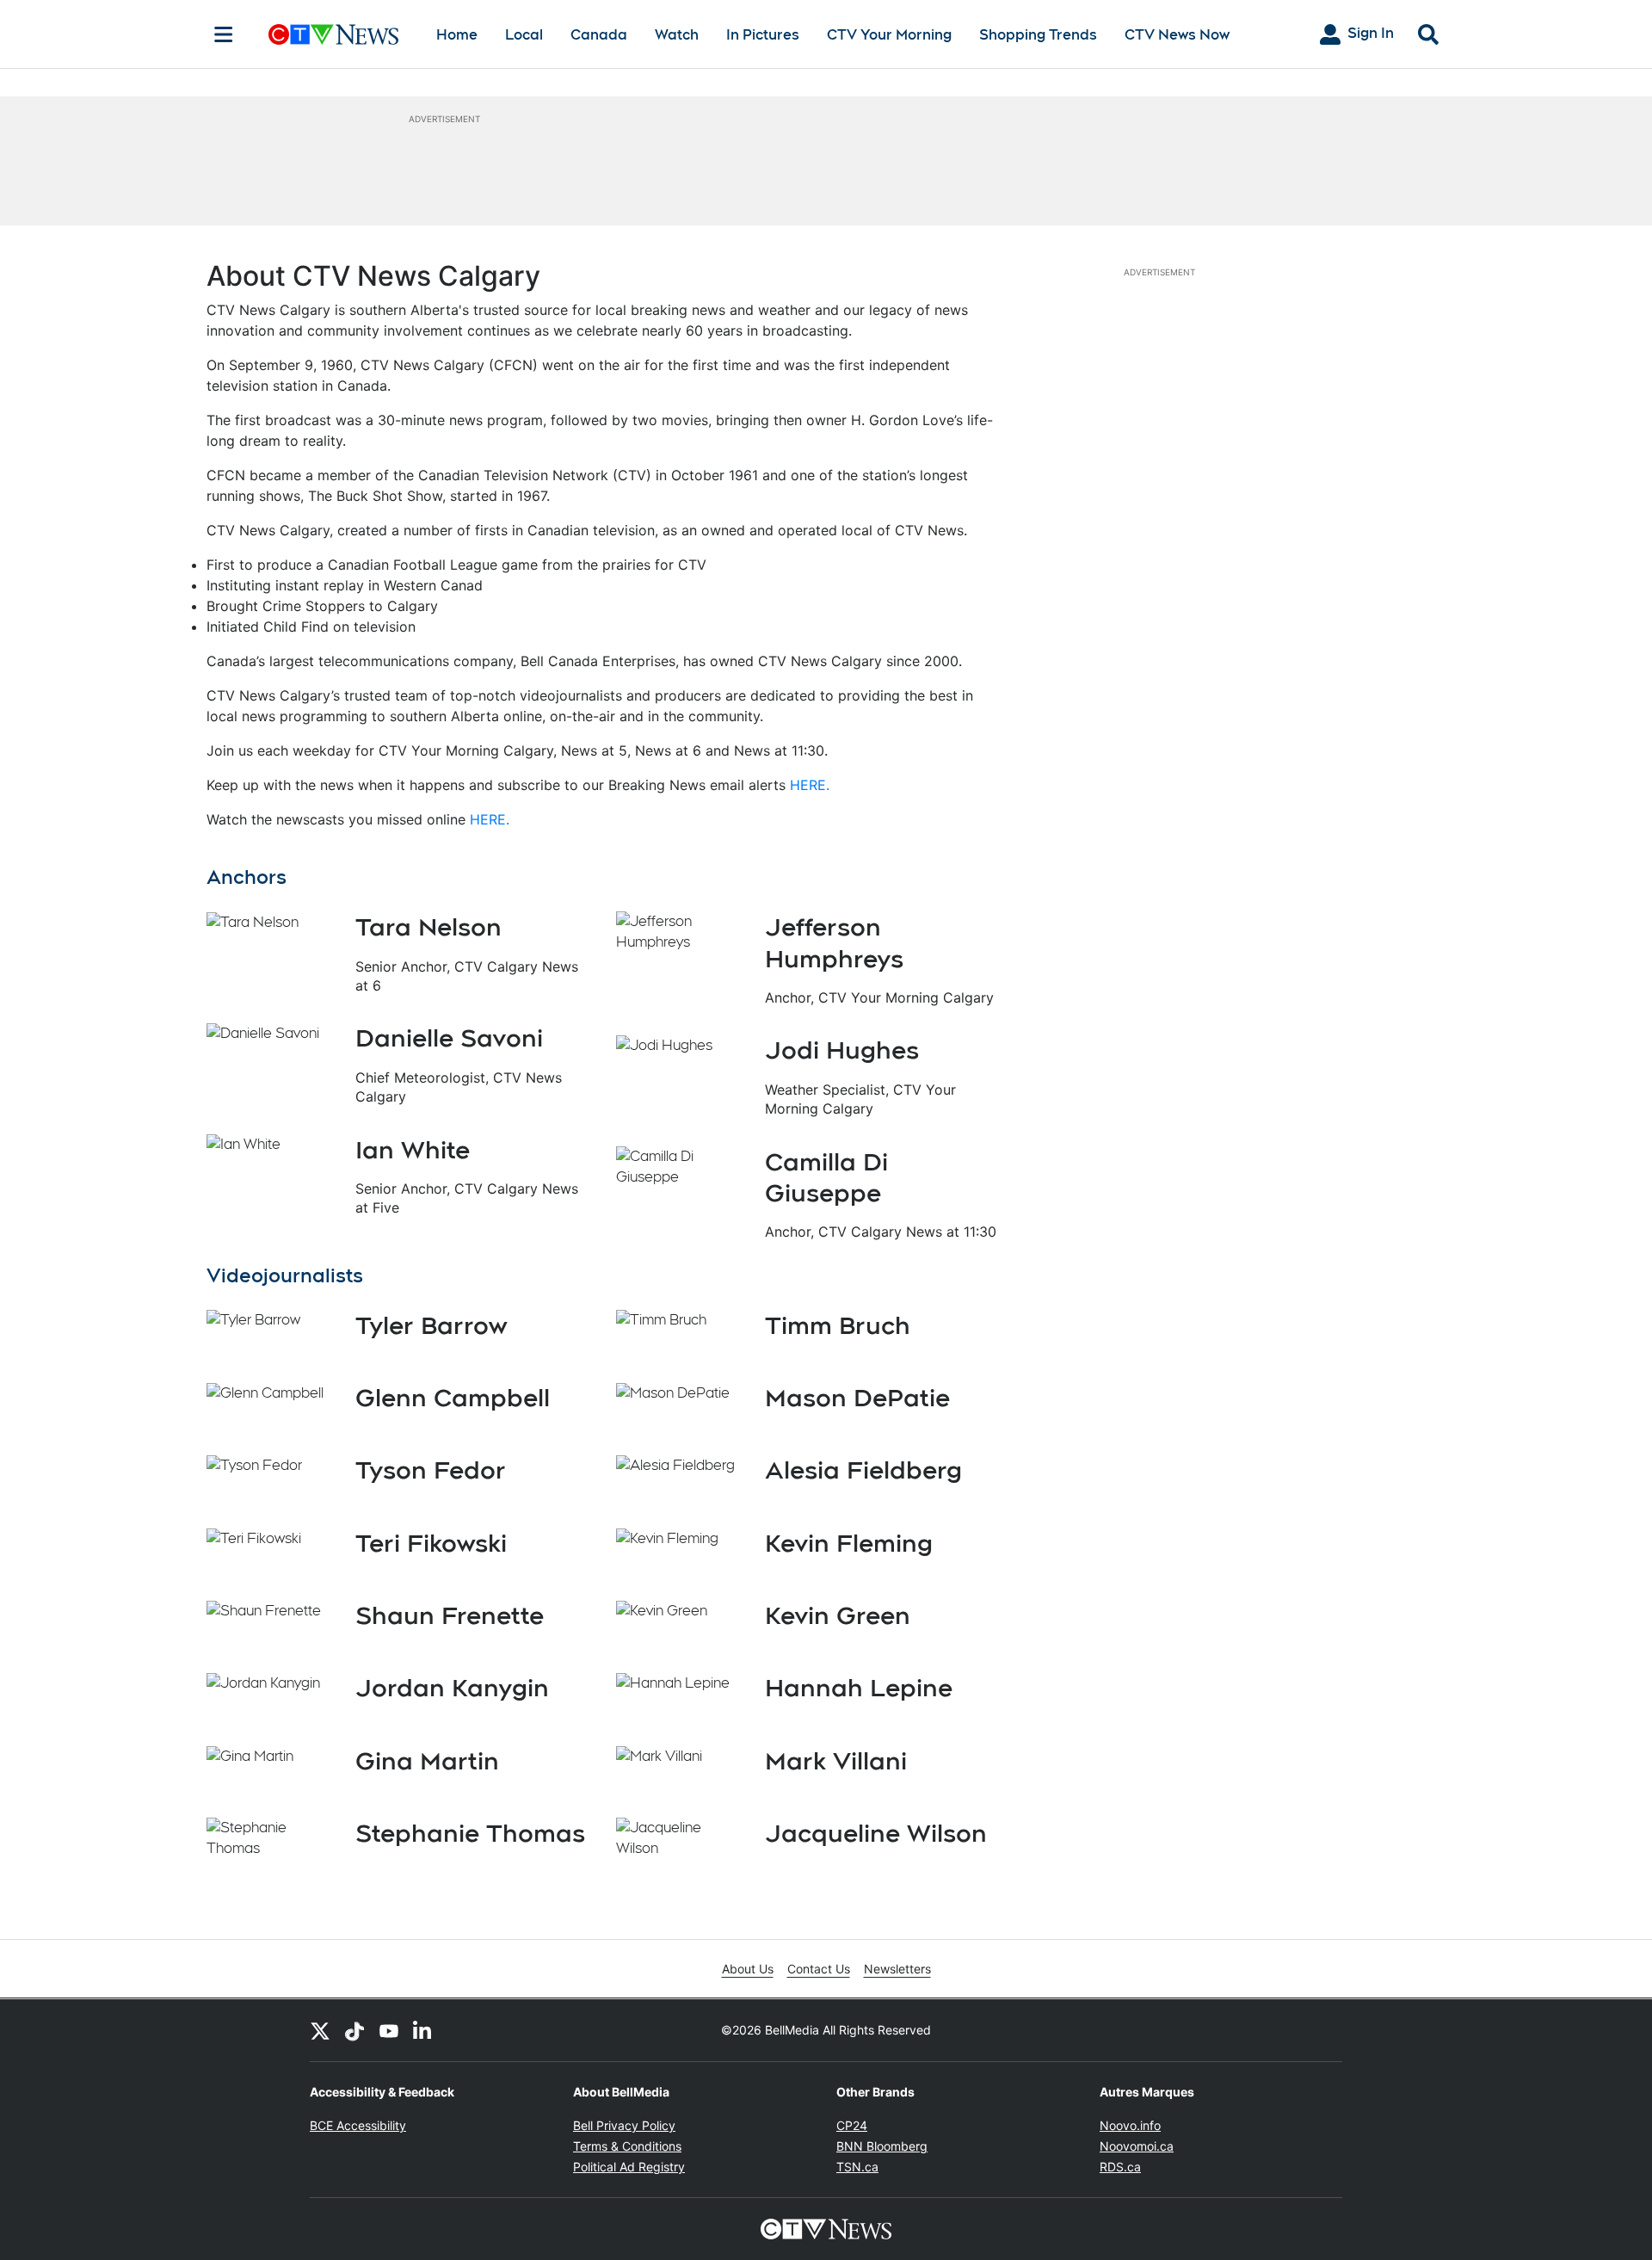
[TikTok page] (354, 2030)
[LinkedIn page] (423, 2030)
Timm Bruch (838, 1325)
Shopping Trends (1038, 35)
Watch (677, 35)
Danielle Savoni (449, 1038)
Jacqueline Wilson (876, 1833)
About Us (748, 1969)
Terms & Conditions (627, 2146)
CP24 (852, 2125)
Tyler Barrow (431, 1325)
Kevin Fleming (849, 1543)
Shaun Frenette (450, 1615)
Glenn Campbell (453, 1398)
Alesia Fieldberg (863, 1470)
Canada (599, 35)
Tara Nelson (428, 927)
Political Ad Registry (629, 2167)
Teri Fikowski (431, 1543)
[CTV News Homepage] (333, 34)
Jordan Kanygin (452, 1688)
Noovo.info (1130, 2125)
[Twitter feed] (320, 2030)
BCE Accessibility (358, 2125)
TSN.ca (857, 2167)
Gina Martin (427, 1761)
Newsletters (897, 1969)
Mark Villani (836, 1761)
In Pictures (763, 35)
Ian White (413, 1150)
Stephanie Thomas (470, 1833)
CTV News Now (1177, 35)
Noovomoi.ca (1137, 2146)
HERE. (810, 785)
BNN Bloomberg (882, 2146)
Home (457, 35)
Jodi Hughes (842, 1050)
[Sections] (224, 34)
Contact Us (819, 1969)
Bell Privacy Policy (624, 2125)
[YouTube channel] (389, 2030)
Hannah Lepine (859, 1688)
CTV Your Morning (889, 35)
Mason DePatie (857, 1398)
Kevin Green (838, 1615)
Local (524, 35)
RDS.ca (1120, 2167)
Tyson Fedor (431, 1470)
